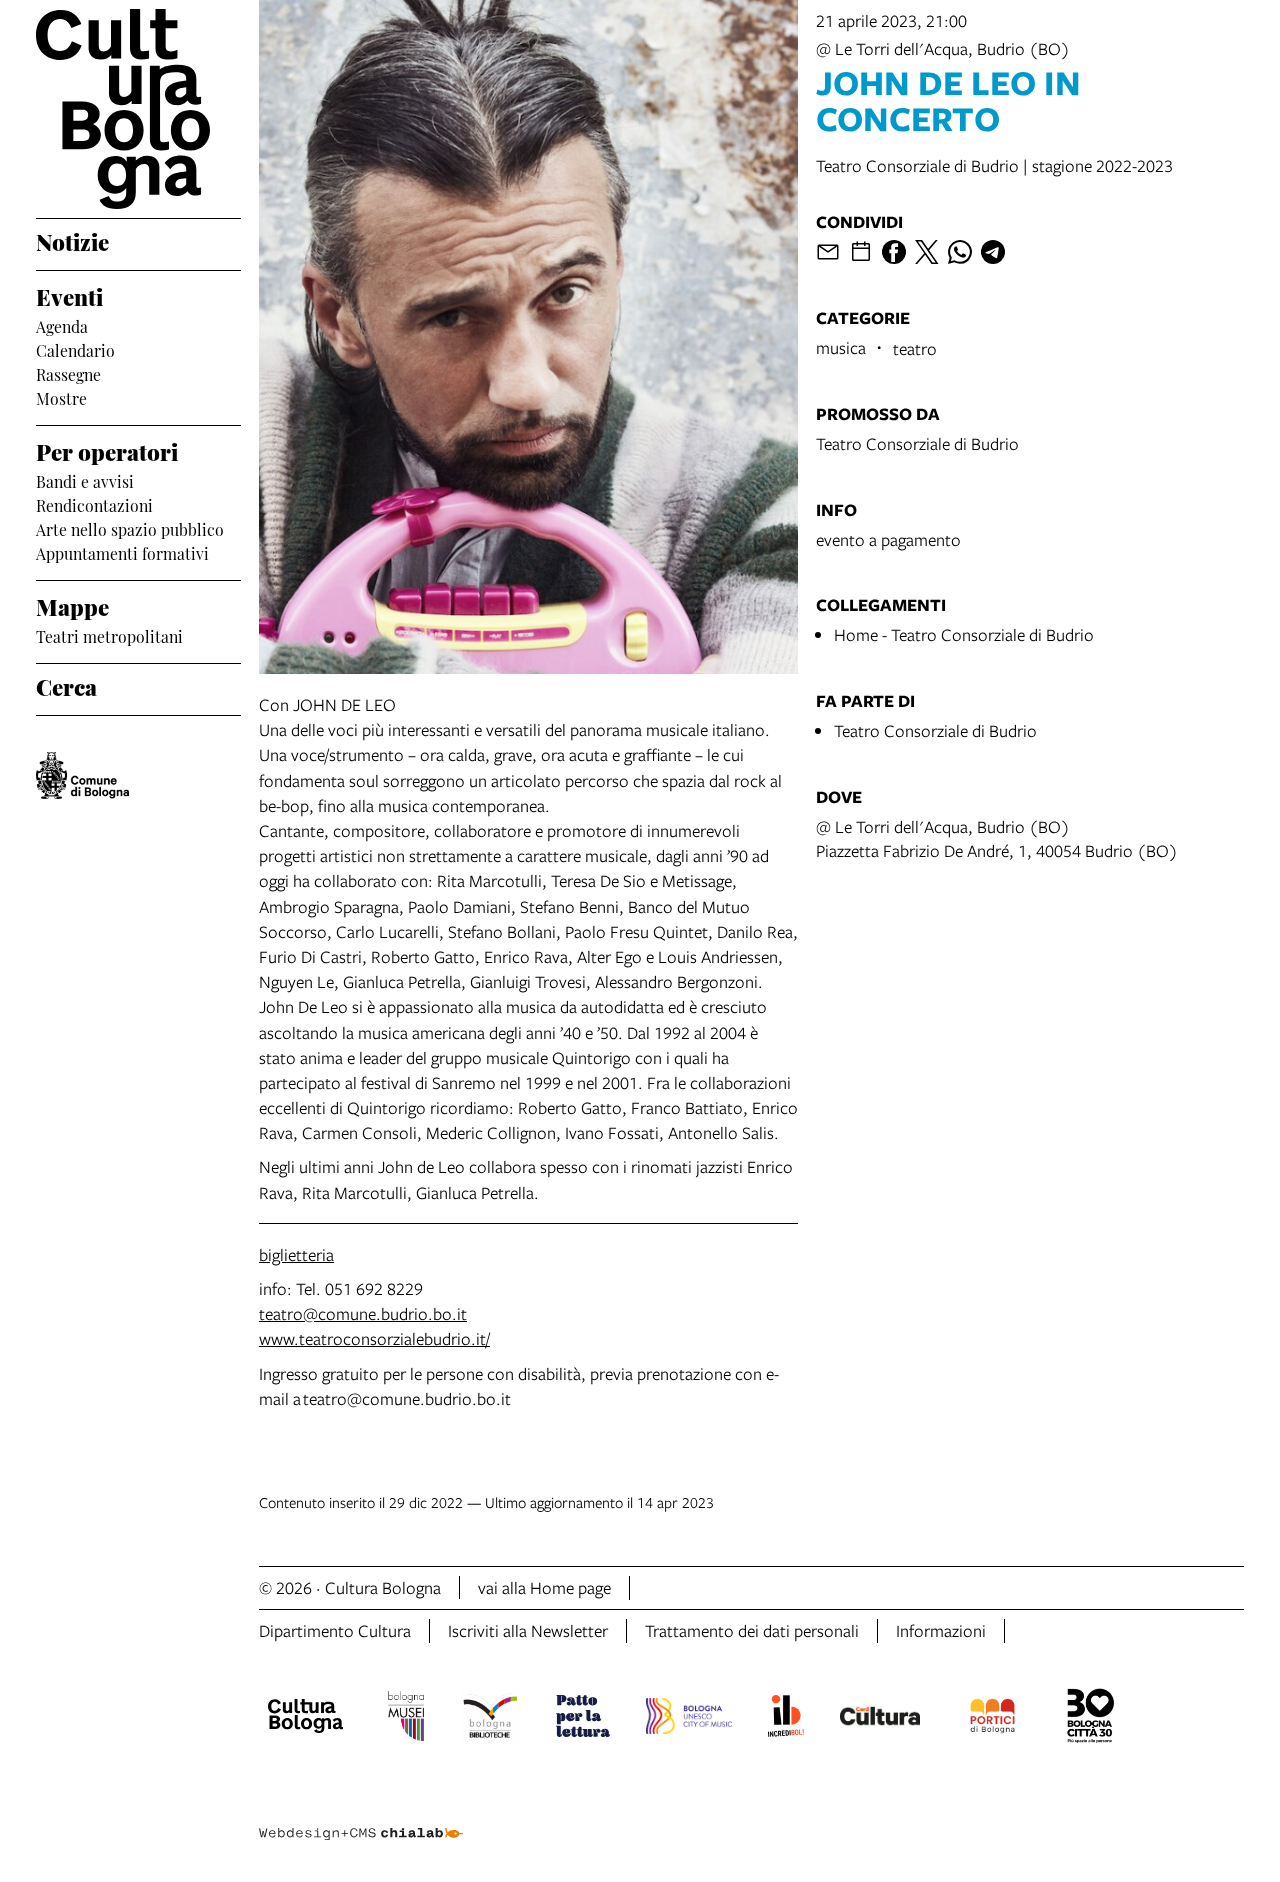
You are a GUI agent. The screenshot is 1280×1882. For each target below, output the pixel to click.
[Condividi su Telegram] (993, 252)
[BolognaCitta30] (1091, 1719)
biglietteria (296, 1254)
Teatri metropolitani (109, 635)
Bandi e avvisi (85, 480)
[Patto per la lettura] (583, 1719)
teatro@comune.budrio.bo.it (363, 1313)
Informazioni (941, 1630)
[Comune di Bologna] (82, 775)
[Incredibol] (785, 1719)
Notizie (72, 240)
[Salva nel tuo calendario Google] (861, 252)
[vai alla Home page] (138, 109)
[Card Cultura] (880, 1719)
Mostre (61, 397)
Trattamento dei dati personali (752, 1630)
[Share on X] (927, 252)
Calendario (75, 349)
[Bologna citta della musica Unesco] (689, 1719)
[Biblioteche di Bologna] (490, 1719)
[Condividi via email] (828, 252)
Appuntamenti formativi (122, 552)
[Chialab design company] (361, 1816)
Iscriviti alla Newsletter (528, 1630)
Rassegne (68, 373)
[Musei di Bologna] (405, 1719)
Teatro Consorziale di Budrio (917, 443)
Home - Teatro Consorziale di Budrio (964, 634)
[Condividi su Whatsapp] (960, 252)
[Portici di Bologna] (993, 1719)
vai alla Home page (544, 1587)
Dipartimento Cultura (335, 1630)
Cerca (66, 685)
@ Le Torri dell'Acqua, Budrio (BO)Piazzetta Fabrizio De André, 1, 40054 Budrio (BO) (997, 838)
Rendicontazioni (94, 504)
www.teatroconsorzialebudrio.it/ (374, 1338)
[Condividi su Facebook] (894, 252)
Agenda (62, 325)
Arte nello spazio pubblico (130, 528)
